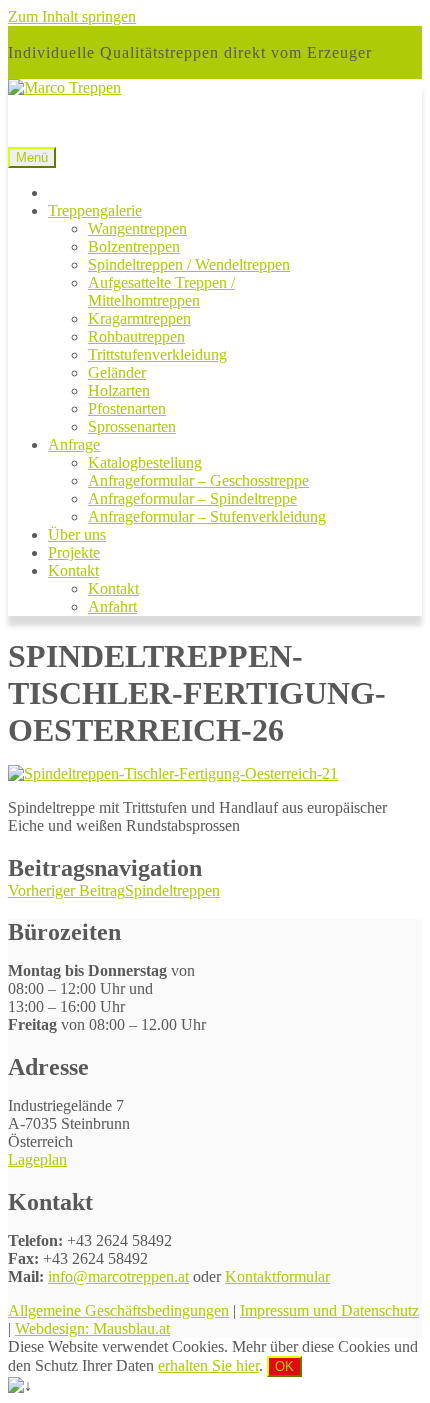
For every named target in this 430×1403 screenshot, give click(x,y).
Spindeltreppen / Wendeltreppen (189, 264)
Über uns (77, 534)
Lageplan (37, 1159)
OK (284, 1366)
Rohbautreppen (136, 336)
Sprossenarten (132, 426)
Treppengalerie (95, 210)
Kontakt (73, 570)
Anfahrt (112, 606)
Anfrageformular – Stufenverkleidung (207, 516)
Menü (32, 157)
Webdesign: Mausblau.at (92, 1328)
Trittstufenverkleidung (157, 354)
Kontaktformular (277, 1276)
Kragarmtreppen (139, 318)
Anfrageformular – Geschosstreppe (198, 480)
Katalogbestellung (145, 462)
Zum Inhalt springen (72, 16)
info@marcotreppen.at (118, 1276)
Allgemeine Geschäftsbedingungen (118, 1310)
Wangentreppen (137, 228)
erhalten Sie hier (208, 1365)
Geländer (117, 372)
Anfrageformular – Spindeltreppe (192, 498)
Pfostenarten (127, 408)
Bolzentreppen (134, 246)
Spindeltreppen (114, 890)
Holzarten (119, 390)
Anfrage (74, 444)
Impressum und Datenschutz (329, 1310)
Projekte (74, 552)
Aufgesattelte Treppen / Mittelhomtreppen (161, 291)
